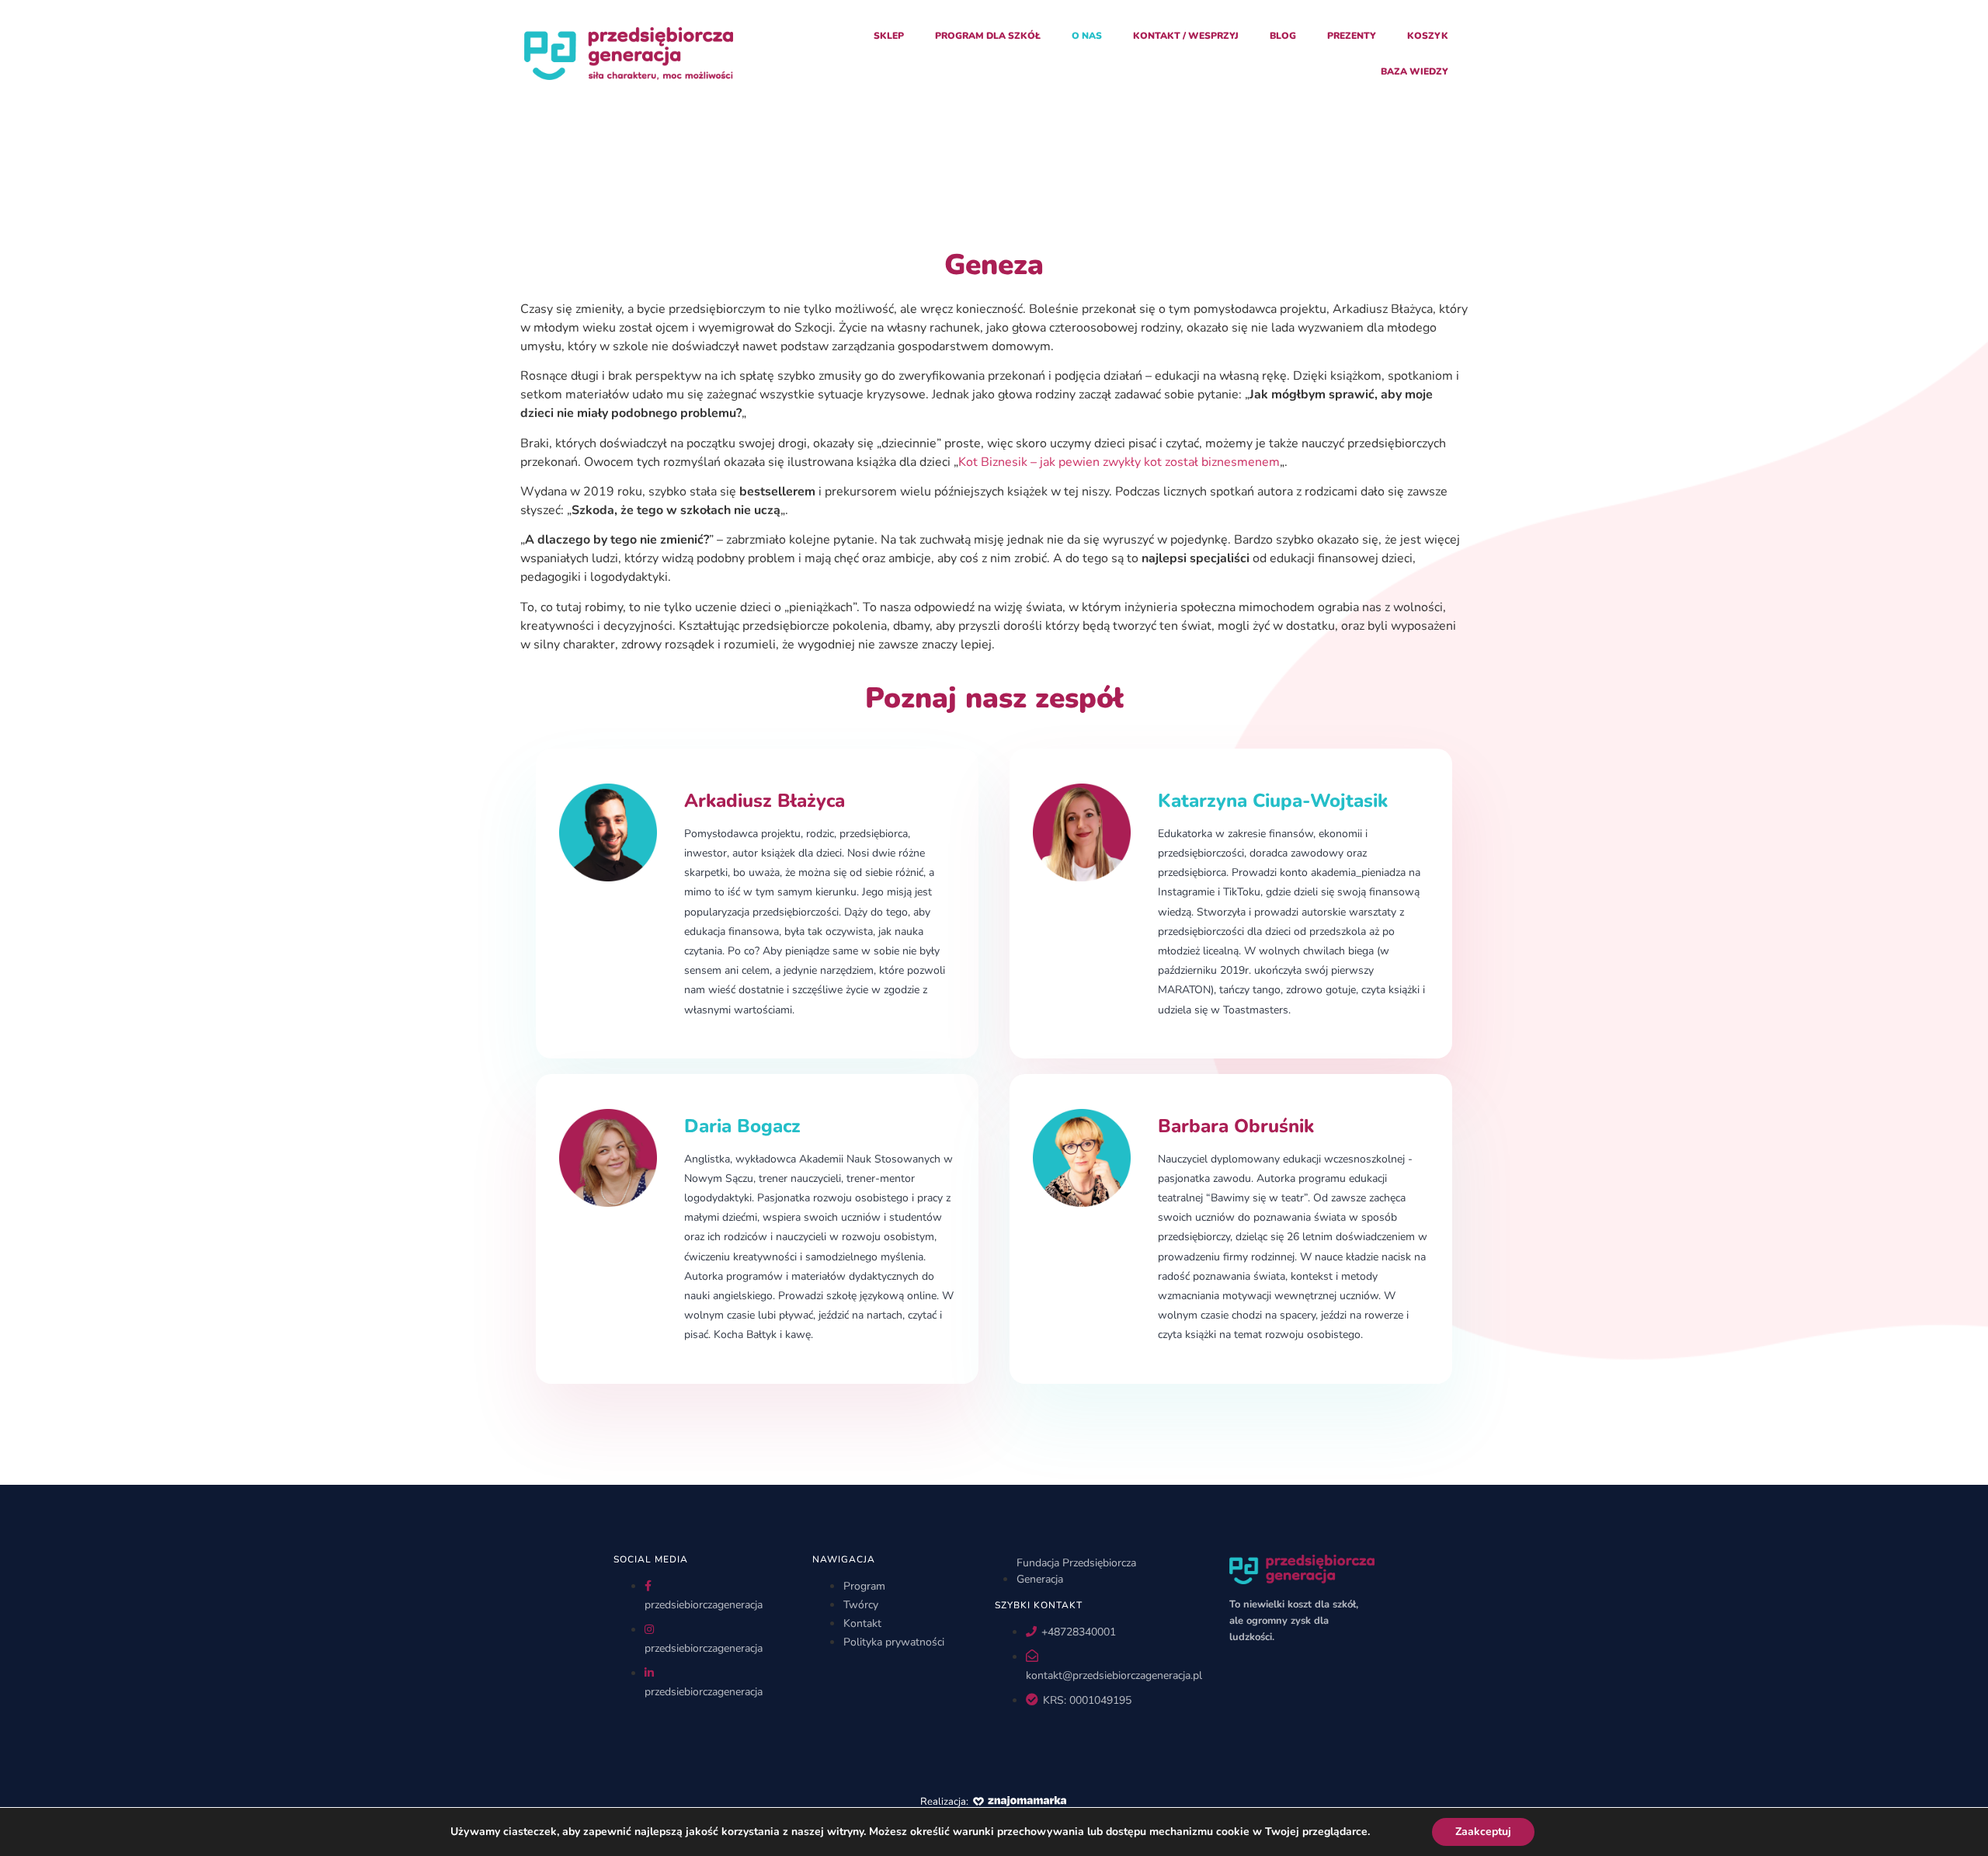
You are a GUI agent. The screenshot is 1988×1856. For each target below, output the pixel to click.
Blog (1283, 36)
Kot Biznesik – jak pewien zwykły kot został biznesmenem (1119, 462)
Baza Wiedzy (1415, 71)
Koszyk (1428, 36)
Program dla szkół (988, 36)
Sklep (889, 36)
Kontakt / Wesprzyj (1186, 36)
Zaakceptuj (1483, 1832)
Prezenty (1352, 36)
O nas (1087, 36)
